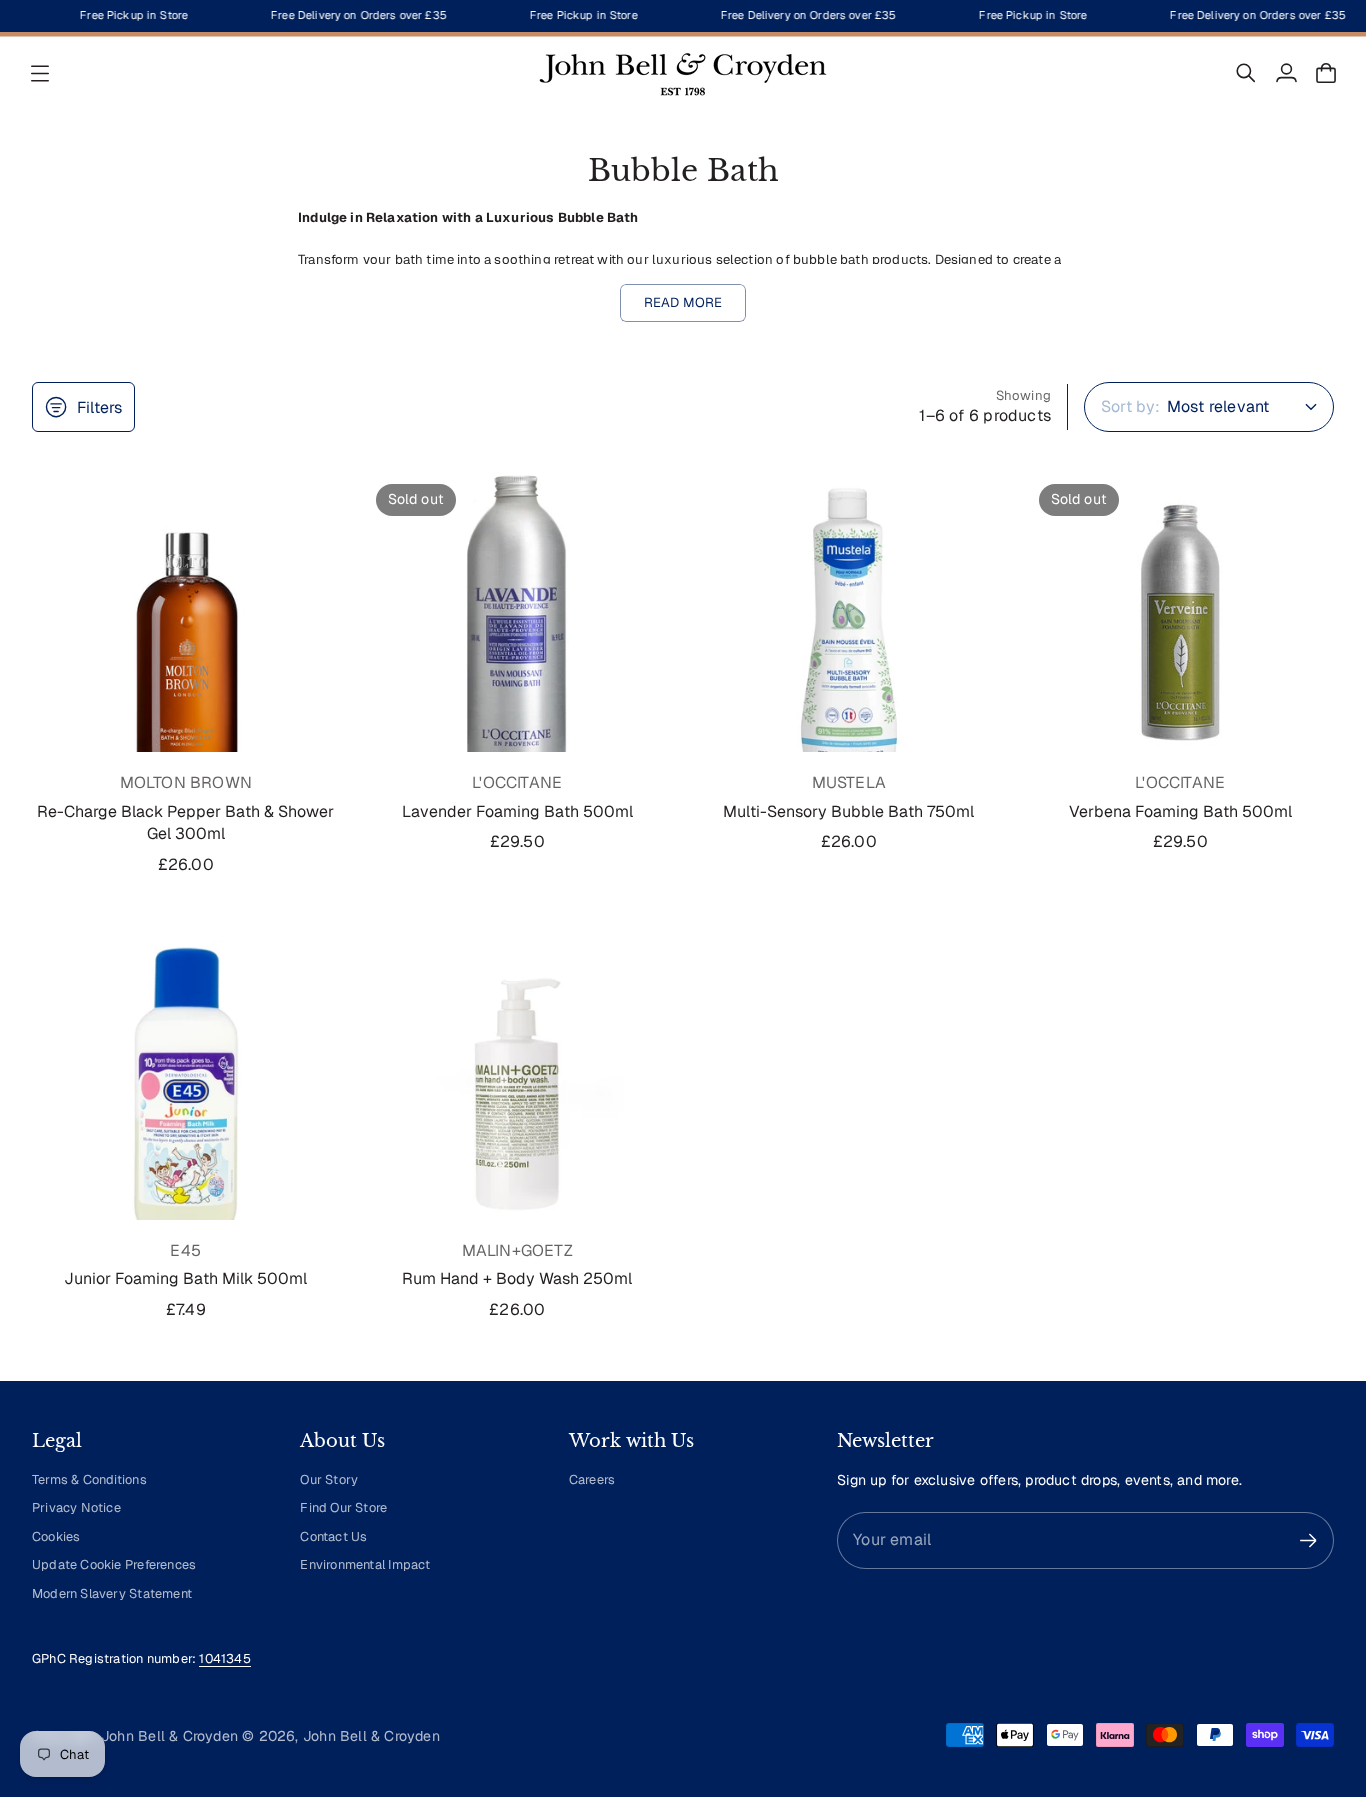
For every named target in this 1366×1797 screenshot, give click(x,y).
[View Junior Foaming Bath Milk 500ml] (186, 1094)
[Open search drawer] (1246, 73)
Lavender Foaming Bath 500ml (517, 811)
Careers (592, 1479)
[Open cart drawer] (1326, 73)
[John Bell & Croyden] (683, 73)
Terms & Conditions (89, 1479)
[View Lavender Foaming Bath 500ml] (518, 626)
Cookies (56, 1536)
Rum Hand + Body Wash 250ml (517, 1278)
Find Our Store (343, 1507)
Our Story (329, 1479)
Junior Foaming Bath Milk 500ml (185, 1278)
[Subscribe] (1308, 1540)
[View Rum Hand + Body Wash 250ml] (518, 1094)
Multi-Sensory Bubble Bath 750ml (848, 811)
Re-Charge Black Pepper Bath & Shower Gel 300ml (185, 822)
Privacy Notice (76, 1507)
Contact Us (333, 1536)
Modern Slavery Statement (112, 1593)
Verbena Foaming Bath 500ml (1180, 811)
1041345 (224, 1658)
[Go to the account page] (1286, 73)
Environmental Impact (365, 1564)
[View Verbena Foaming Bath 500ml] (1181, 626)
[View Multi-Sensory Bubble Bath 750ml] (849, 626)
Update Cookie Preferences (114, 1564)
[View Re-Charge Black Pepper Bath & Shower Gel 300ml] (186, 626)
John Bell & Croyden (371, 1736)
